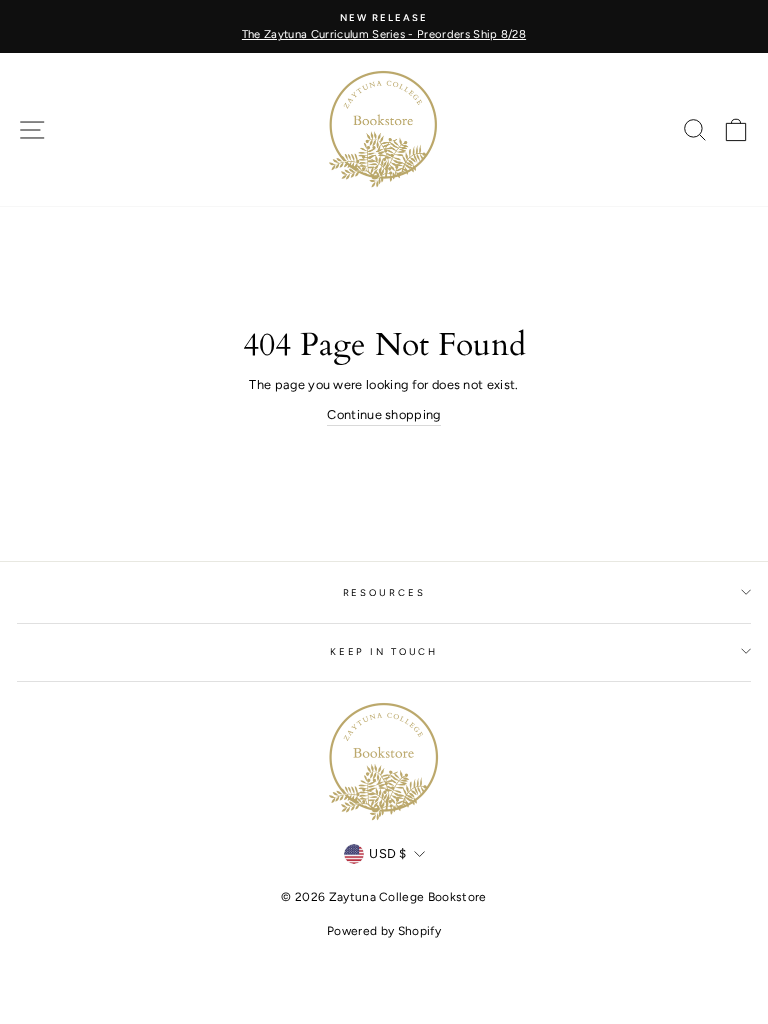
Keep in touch (384, 651)
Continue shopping (383, 414)
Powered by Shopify (384, 931)
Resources (384, 592)
